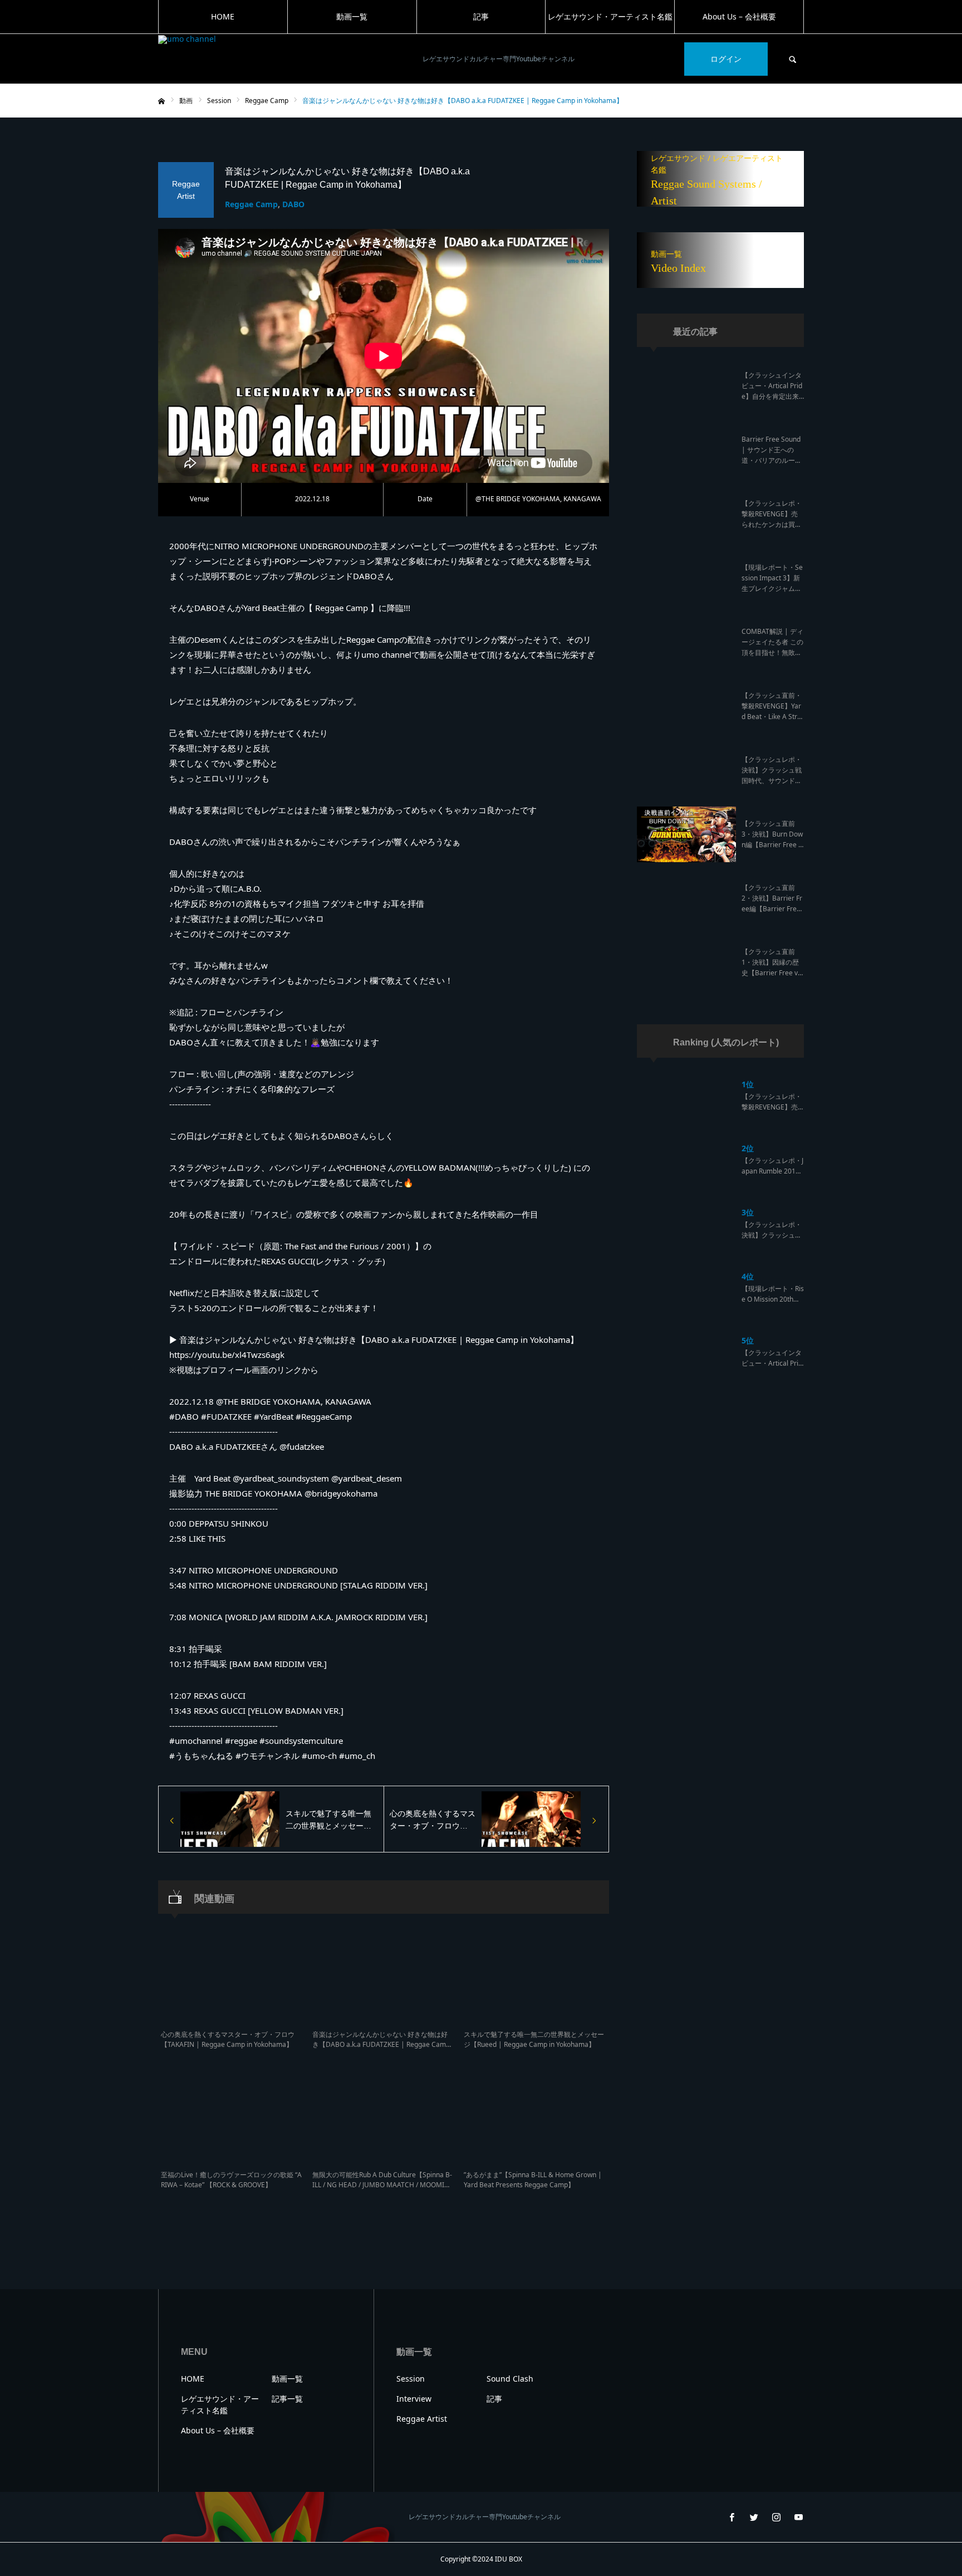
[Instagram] (776, 2517)
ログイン (726, 59)
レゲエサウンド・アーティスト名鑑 (610, 16)
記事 (481, 16)
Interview (414, 2399)
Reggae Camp (251, 204)
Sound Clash (510, 2379)
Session (411, 2379)
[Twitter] (754, 2517)
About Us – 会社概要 (739, 16)
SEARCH (793, 59)
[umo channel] (283, 59)
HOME (223, 16)
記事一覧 (287, 2399)
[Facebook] (732, 2517)
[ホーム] (161, 101)
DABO (293, 204)
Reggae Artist (422, 2419)
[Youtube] (798, 2517)
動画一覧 (352, 16)
